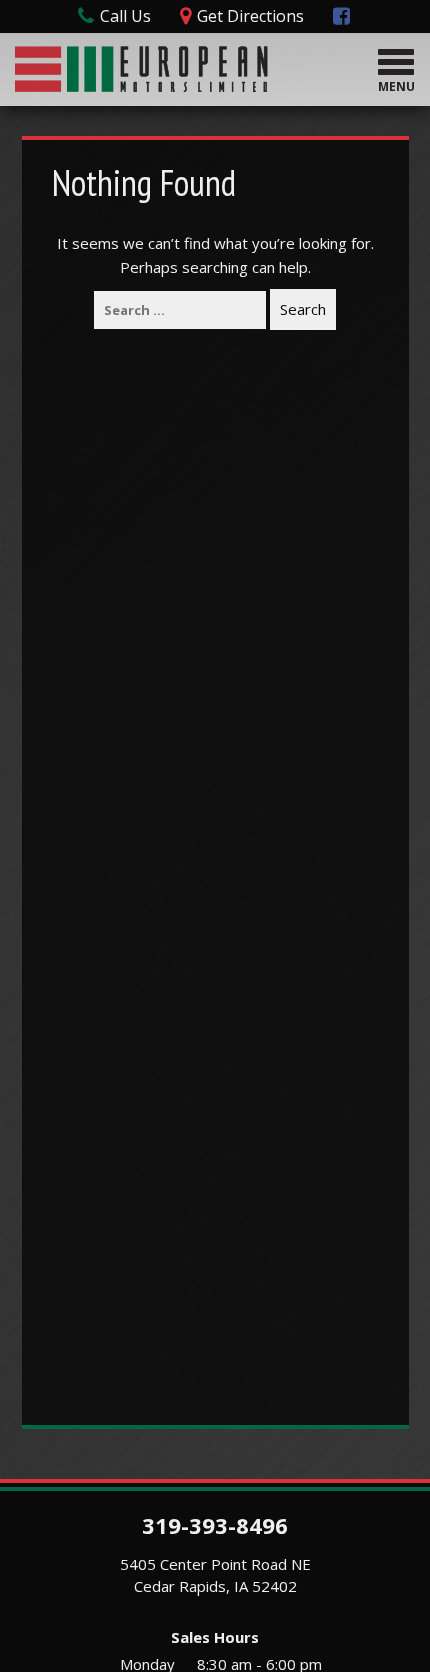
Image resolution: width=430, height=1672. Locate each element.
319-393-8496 (215, 1525)
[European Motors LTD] (141, 66)
